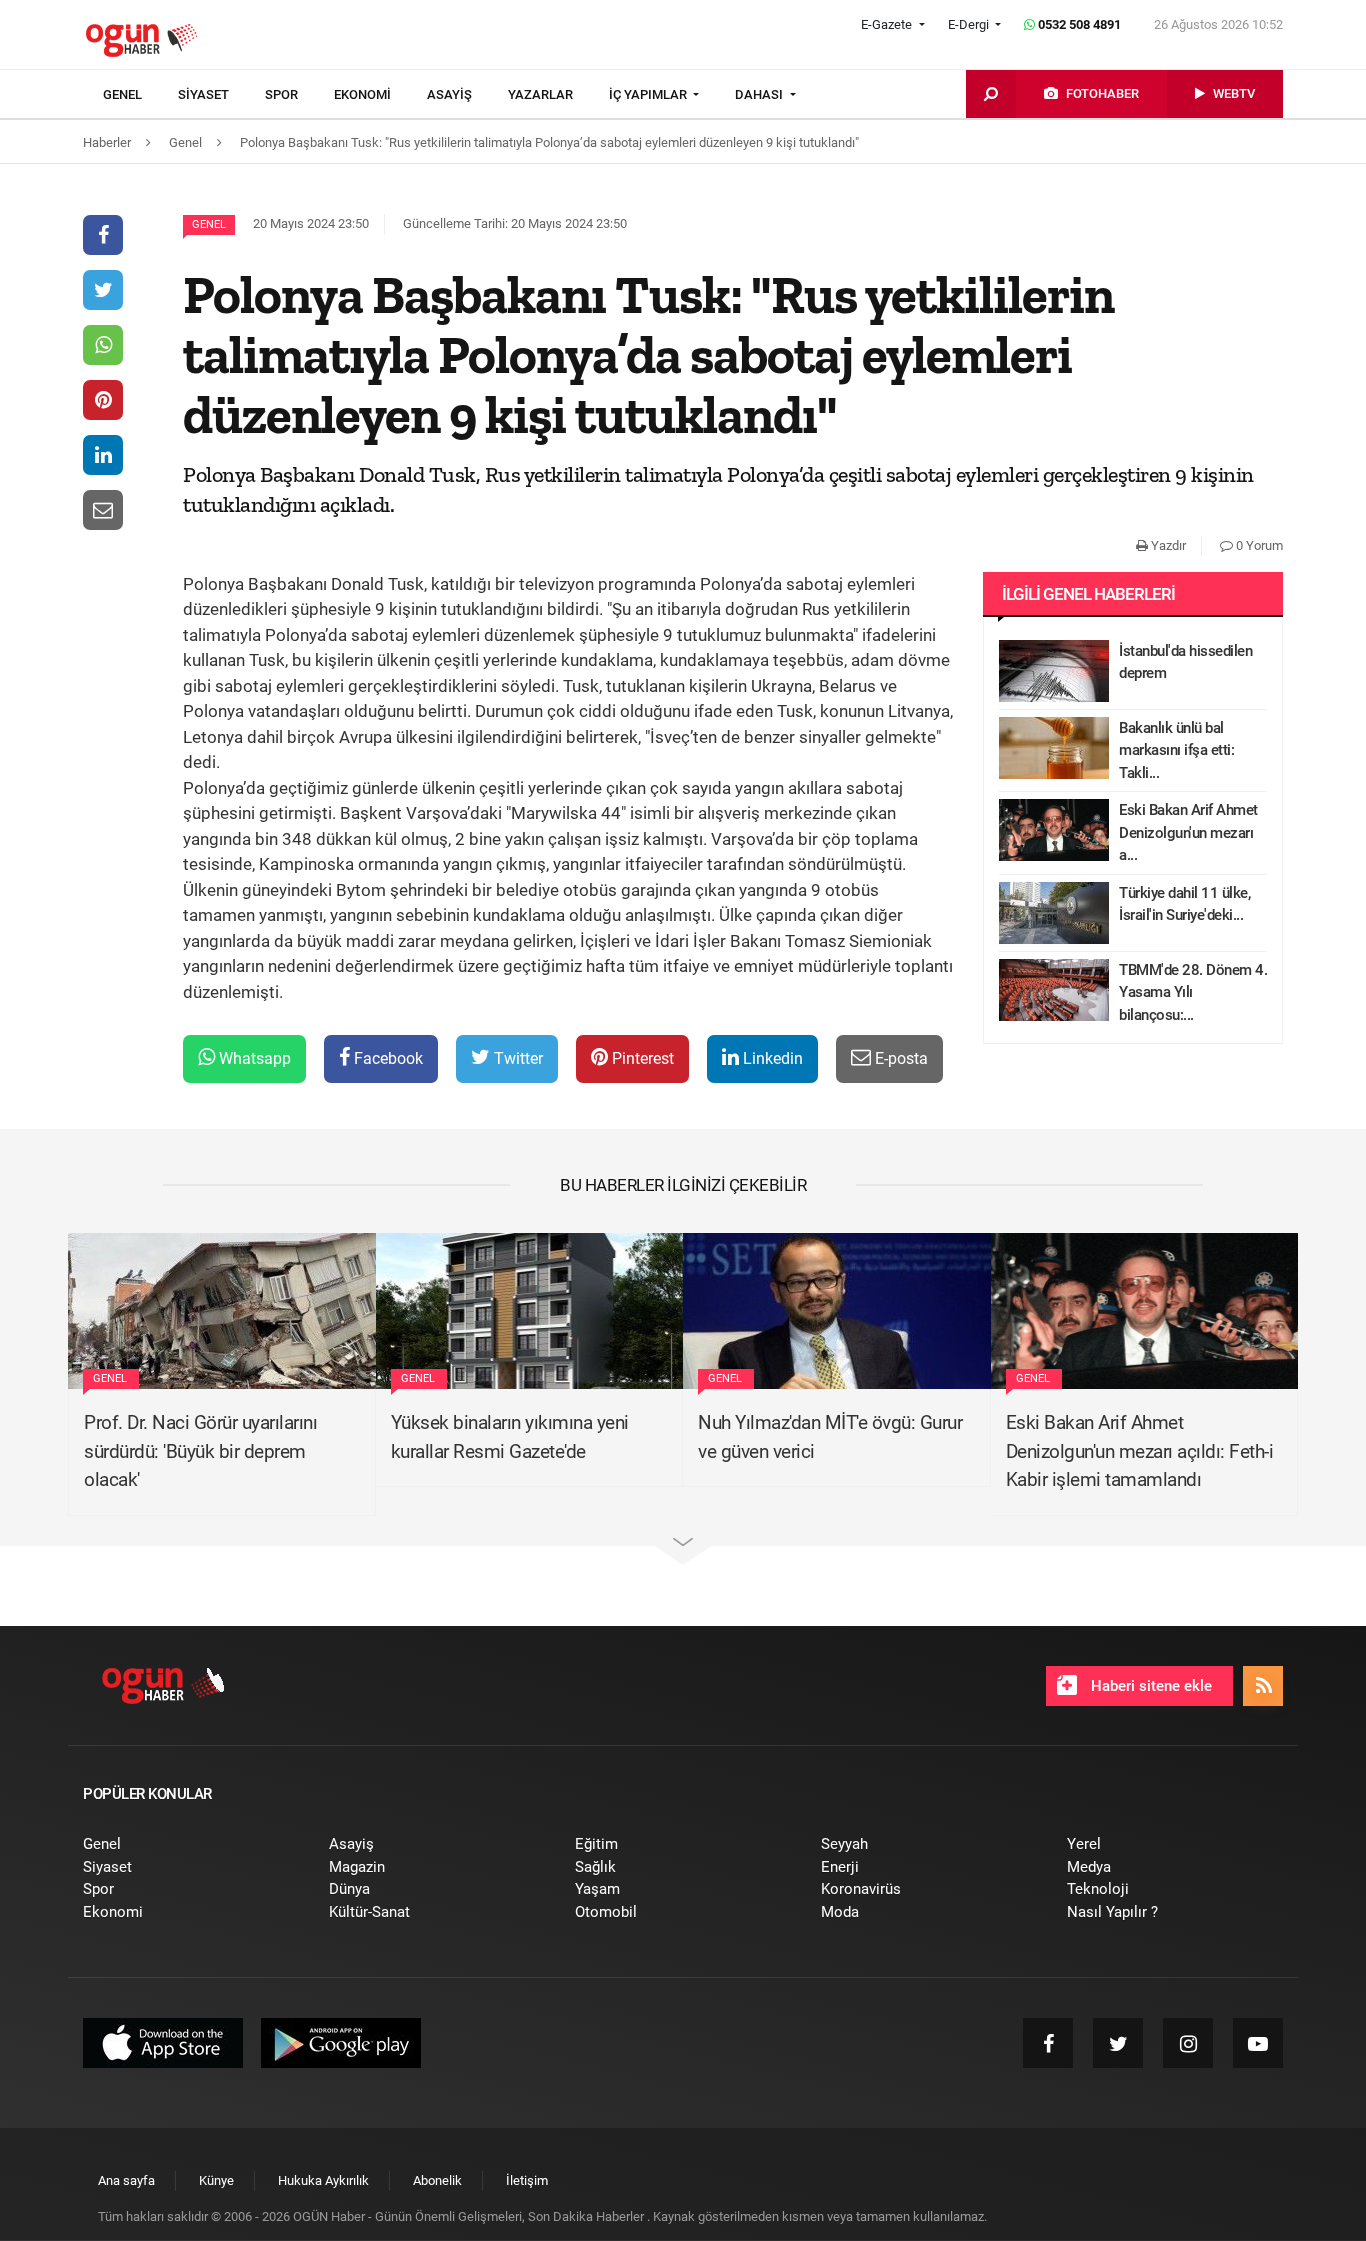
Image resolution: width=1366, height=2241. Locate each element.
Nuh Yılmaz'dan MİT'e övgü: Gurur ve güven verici (830, 1437)
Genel (209, 224)
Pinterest (641, 1058)
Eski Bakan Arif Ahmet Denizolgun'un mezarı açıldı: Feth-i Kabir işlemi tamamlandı (1140, 1451)
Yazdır (1167, 545)
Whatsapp (253, 1058)
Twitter (516, 1058)
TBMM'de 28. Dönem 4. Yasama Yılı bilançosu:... (1193, 992)
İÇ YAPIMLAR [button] (649, 94)
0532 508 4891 (1078, 24)
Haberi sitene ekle (1149, 1686)
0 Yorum (1258, 545)
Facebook (386, 1058)
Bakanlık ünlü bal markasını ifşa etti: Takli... (1176, 750)
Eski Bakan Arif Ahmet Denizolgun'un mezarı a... (1188, 832)
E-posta (899, 1058)
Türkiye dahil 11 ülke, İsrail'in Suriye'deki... (1184, 904)
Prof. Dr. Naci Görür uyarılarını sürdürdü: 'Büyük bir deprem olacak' (200, 1451)
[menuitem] (140, 95)
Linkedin (771, 1058)
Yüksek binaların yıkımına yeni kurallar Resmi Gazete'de (510, 1437)
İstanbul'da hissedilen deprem (1185, 662)
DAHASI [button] (760, 94)
